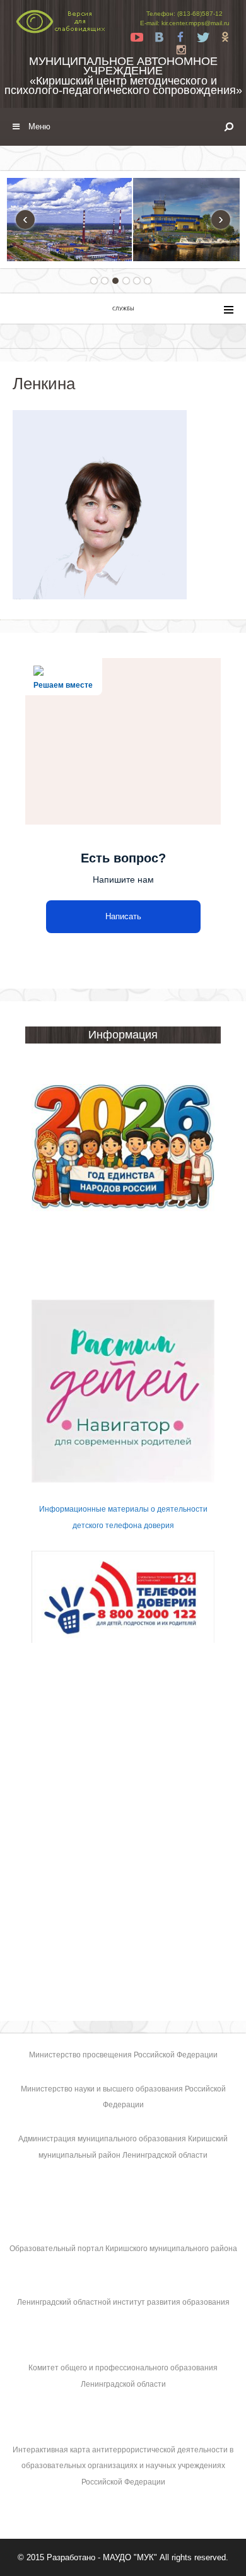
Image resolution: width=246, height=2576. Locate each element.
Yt (137, 37)
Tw (203, 37)
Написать (123, 916)
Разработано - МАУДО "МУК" (102, 2557)
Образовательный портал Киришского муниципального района (123, 2249)
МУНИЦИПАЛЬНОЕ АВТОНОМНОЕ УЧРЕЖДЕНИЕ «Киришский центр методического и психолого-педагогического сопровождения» (123, 76)
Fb (181, 37)
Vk (159, 37)
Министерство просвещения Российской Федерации (123, 2055)
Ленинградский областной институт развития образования (123, 2302)
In (181, 50)
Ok (225, 37)
